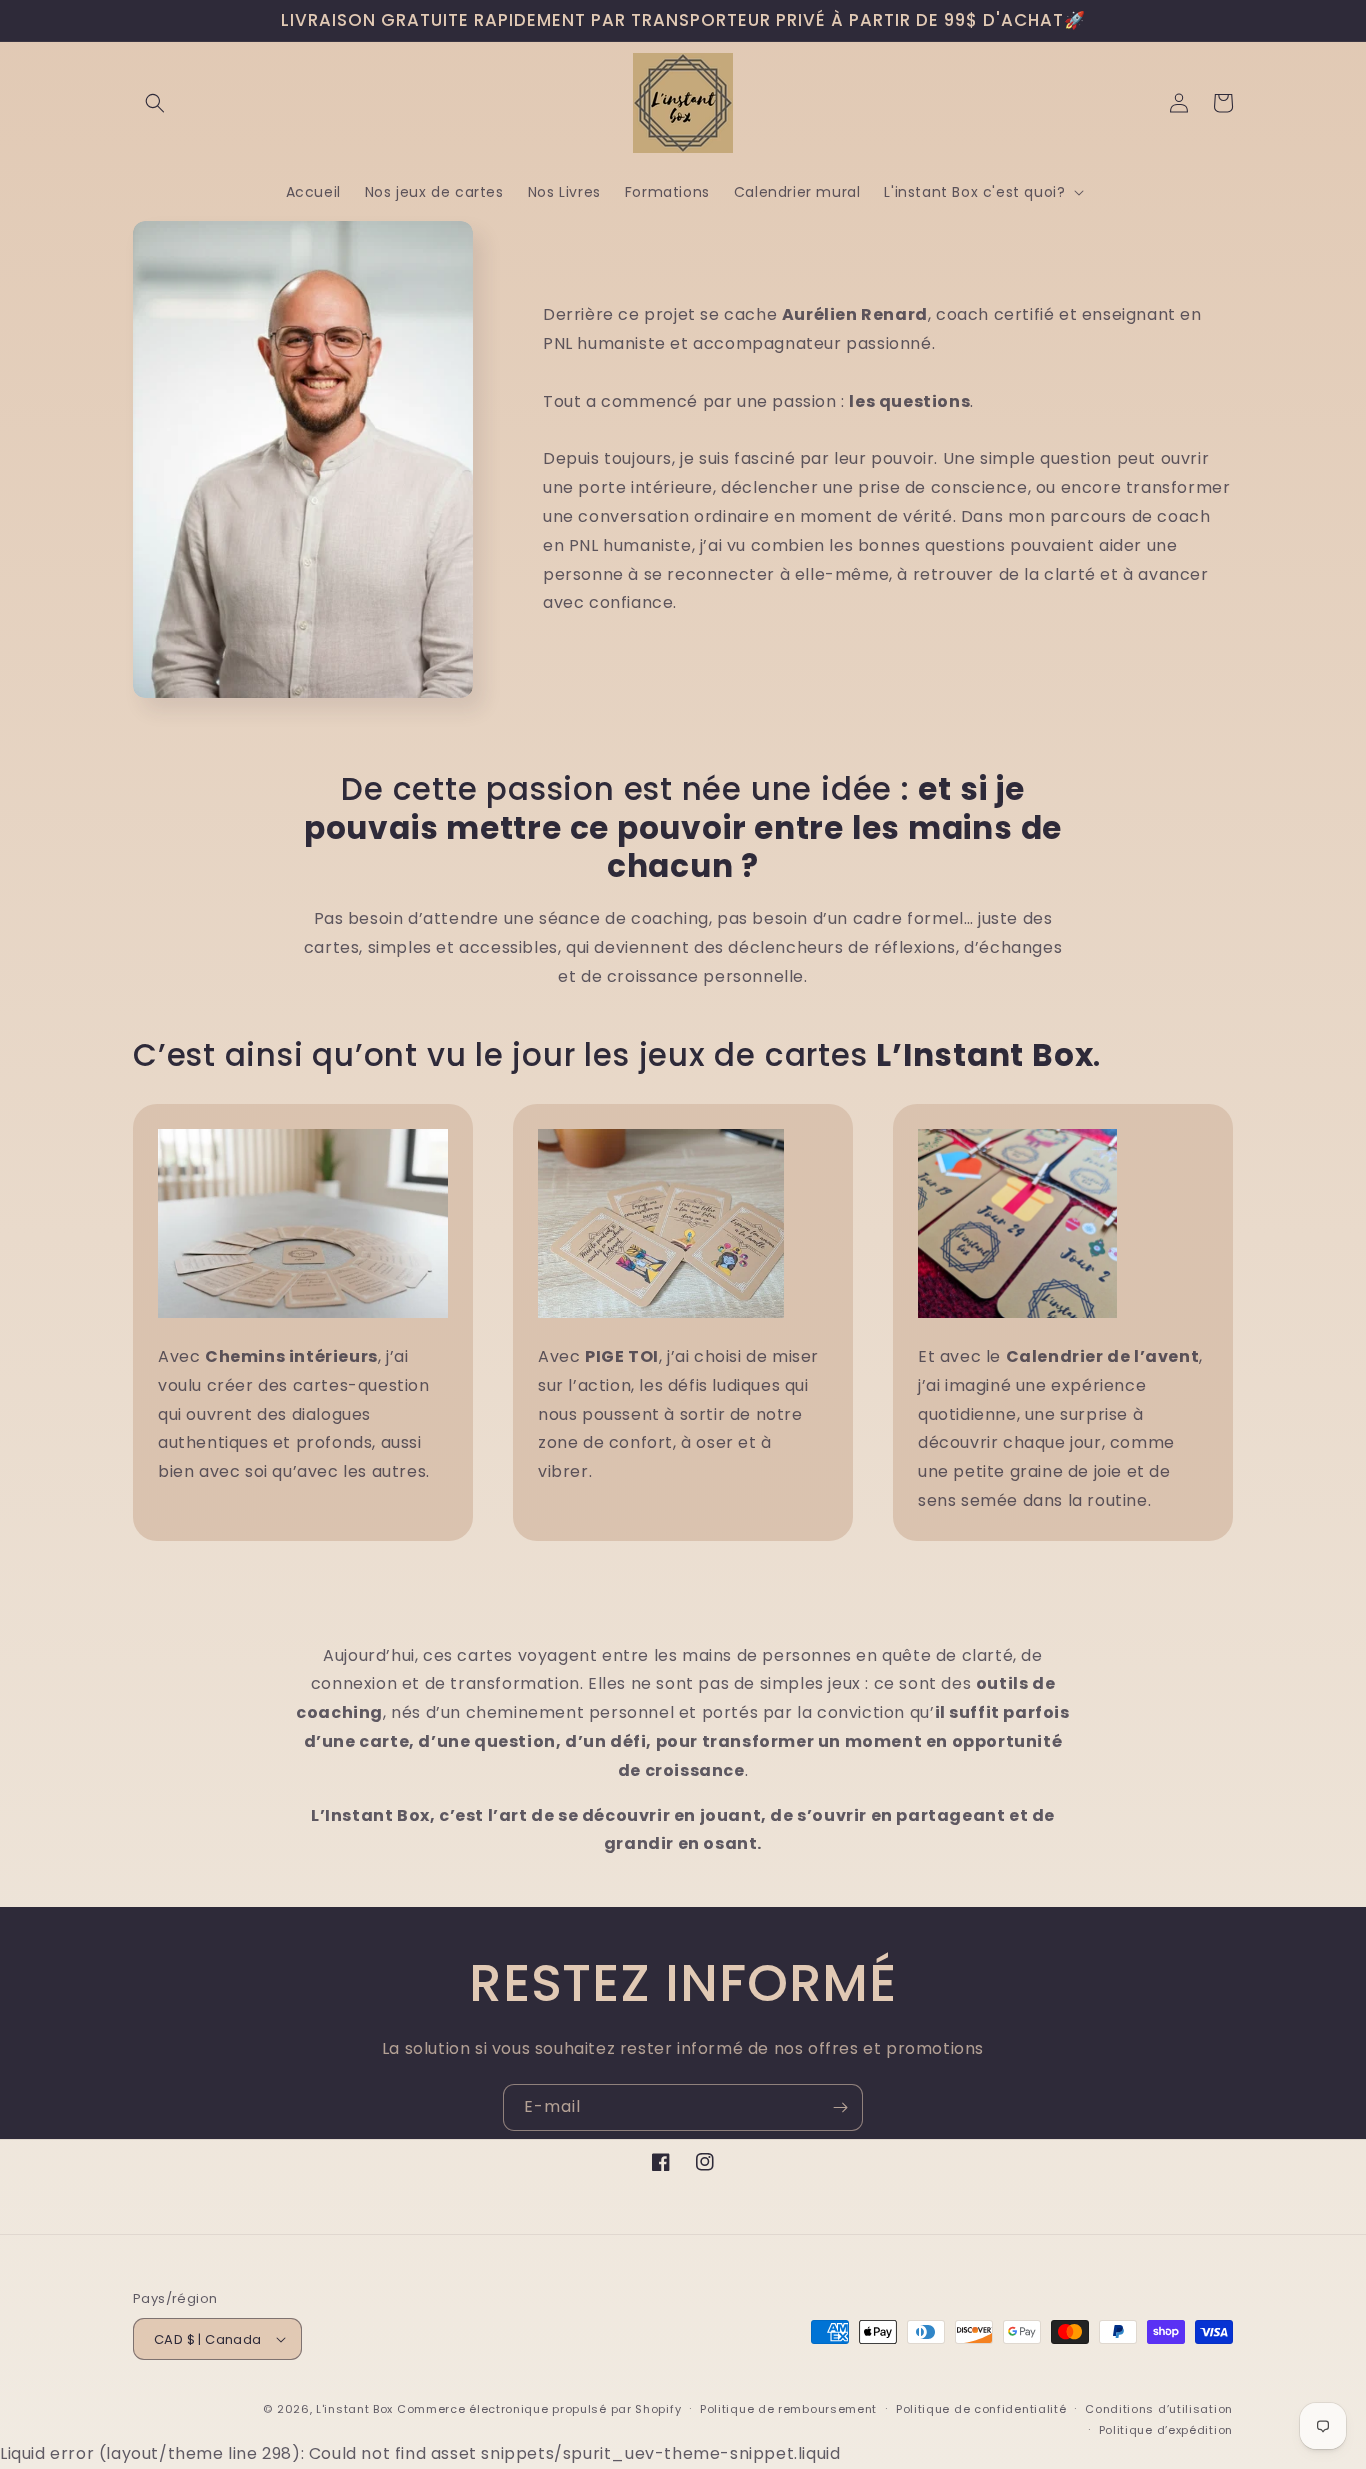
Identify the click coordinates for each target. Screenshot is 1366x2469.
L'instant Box (354, 2409)
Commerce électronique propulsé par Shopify (539, 2409)
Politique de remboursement (788, 2409)
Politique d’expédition (1166, 2430)
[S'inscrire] (840, 2107)
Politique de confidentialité (981, 2409)
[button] (155, 103)
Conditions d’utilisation (1159, 2409)
